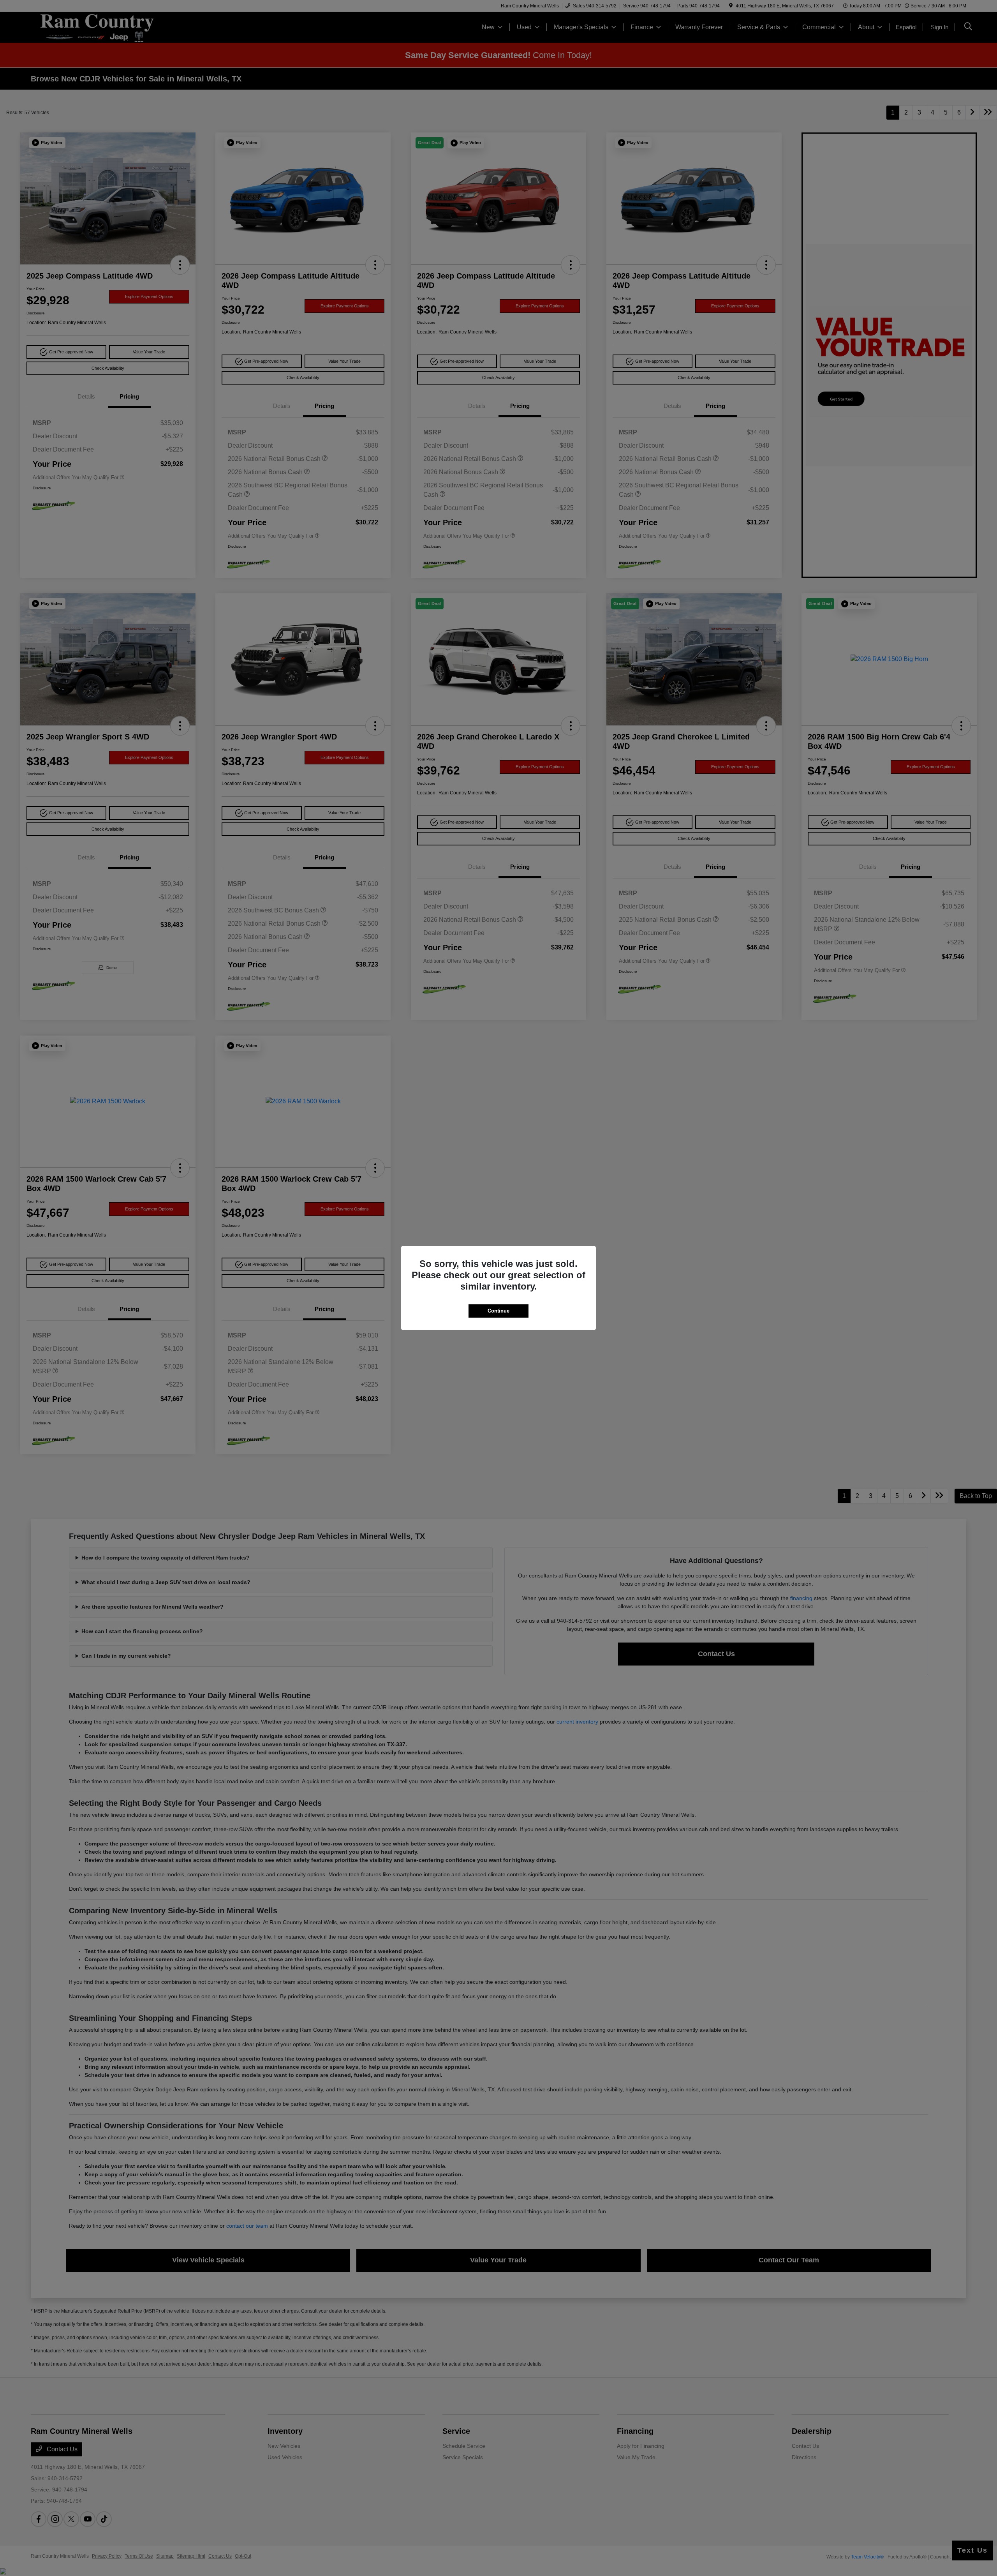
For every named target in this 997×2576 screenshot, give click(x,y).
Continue (498, 1311)
